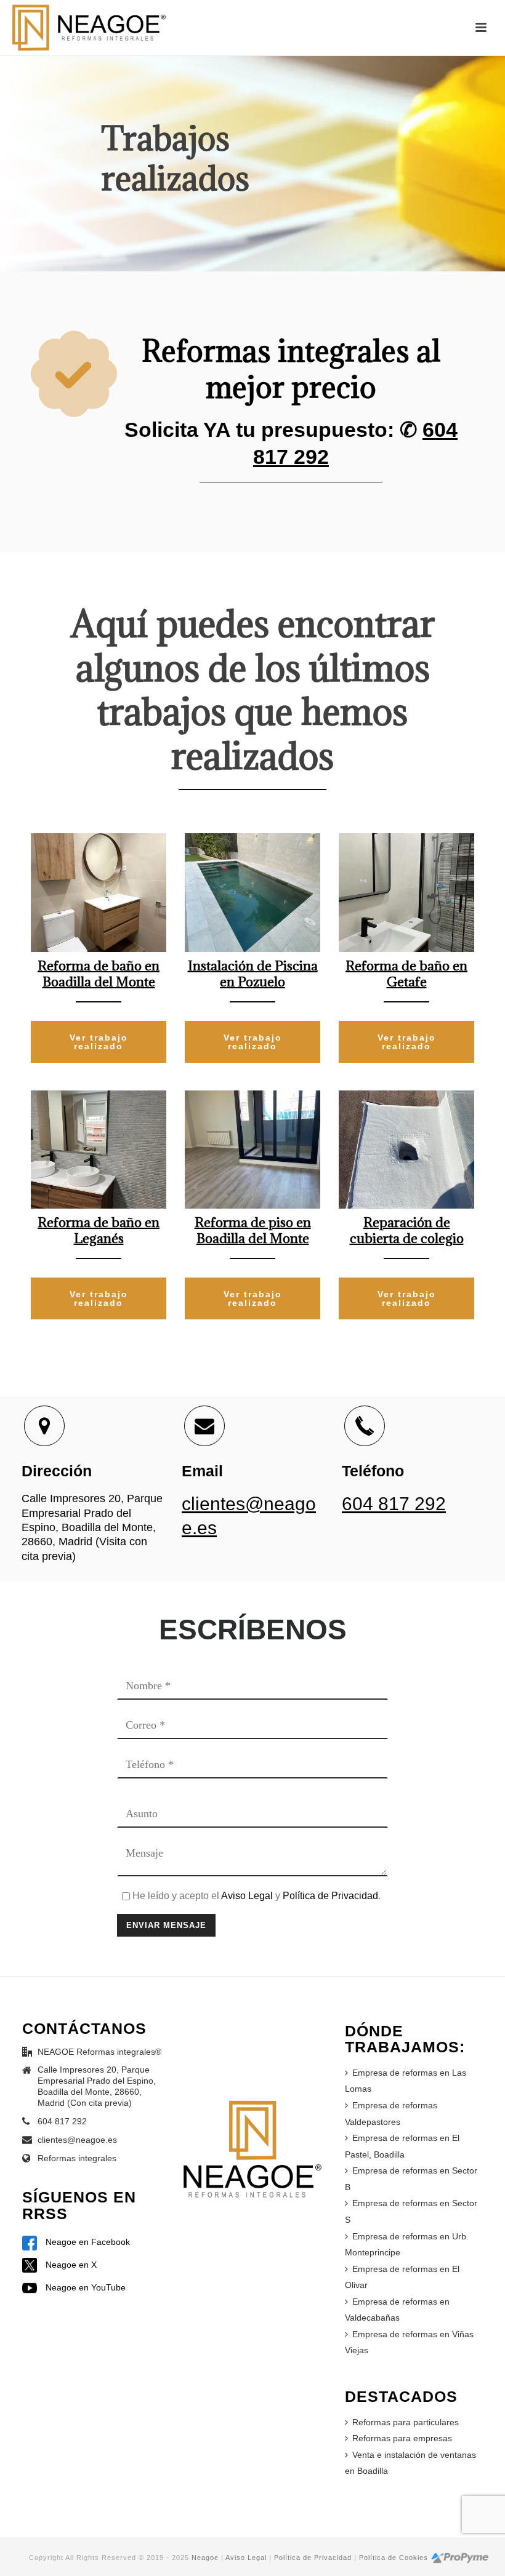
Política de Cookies (394, 2558)
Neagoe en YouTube (84, 2287)
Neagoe (205, 2558)
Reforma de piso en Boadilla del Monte (253, 1230)
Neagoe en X (70, 2265)
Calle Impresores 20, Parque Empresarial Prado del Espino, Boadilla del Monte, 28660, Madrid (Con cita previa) (97, 2086)
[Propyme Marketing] (460, 2558)
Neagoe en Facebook (87, 2242)
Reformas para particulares (406, 2422)
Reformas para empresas (402, 2438)
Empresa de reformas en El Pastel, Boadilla (402, 2146)
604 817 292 (394, 1504)
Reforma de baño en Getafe (406, 974)
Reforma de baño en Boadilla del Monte (99, 974)
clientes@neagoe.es (77, 2140)
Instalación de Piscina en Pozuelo (253, 974)
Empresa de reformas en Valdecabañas (397, 2310)
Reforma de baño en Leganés (99, 1230)
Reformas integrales (77, 2158)
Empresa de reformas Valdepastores (391, 2114)
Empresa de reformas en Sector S (411, 2211)
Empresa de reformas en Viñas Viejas (409, 2342)
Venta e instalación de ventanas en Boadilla (410, 2463)
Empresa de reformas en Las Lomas (406, 2081)
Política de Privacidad (330, 1896)
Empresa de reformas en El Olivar (402, 2277)
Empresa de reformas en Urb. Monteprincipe (407, 2245)
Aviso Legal (247, 1896)
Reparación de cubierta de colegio (407, 1230)
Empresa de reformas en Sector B (411, 2179)
